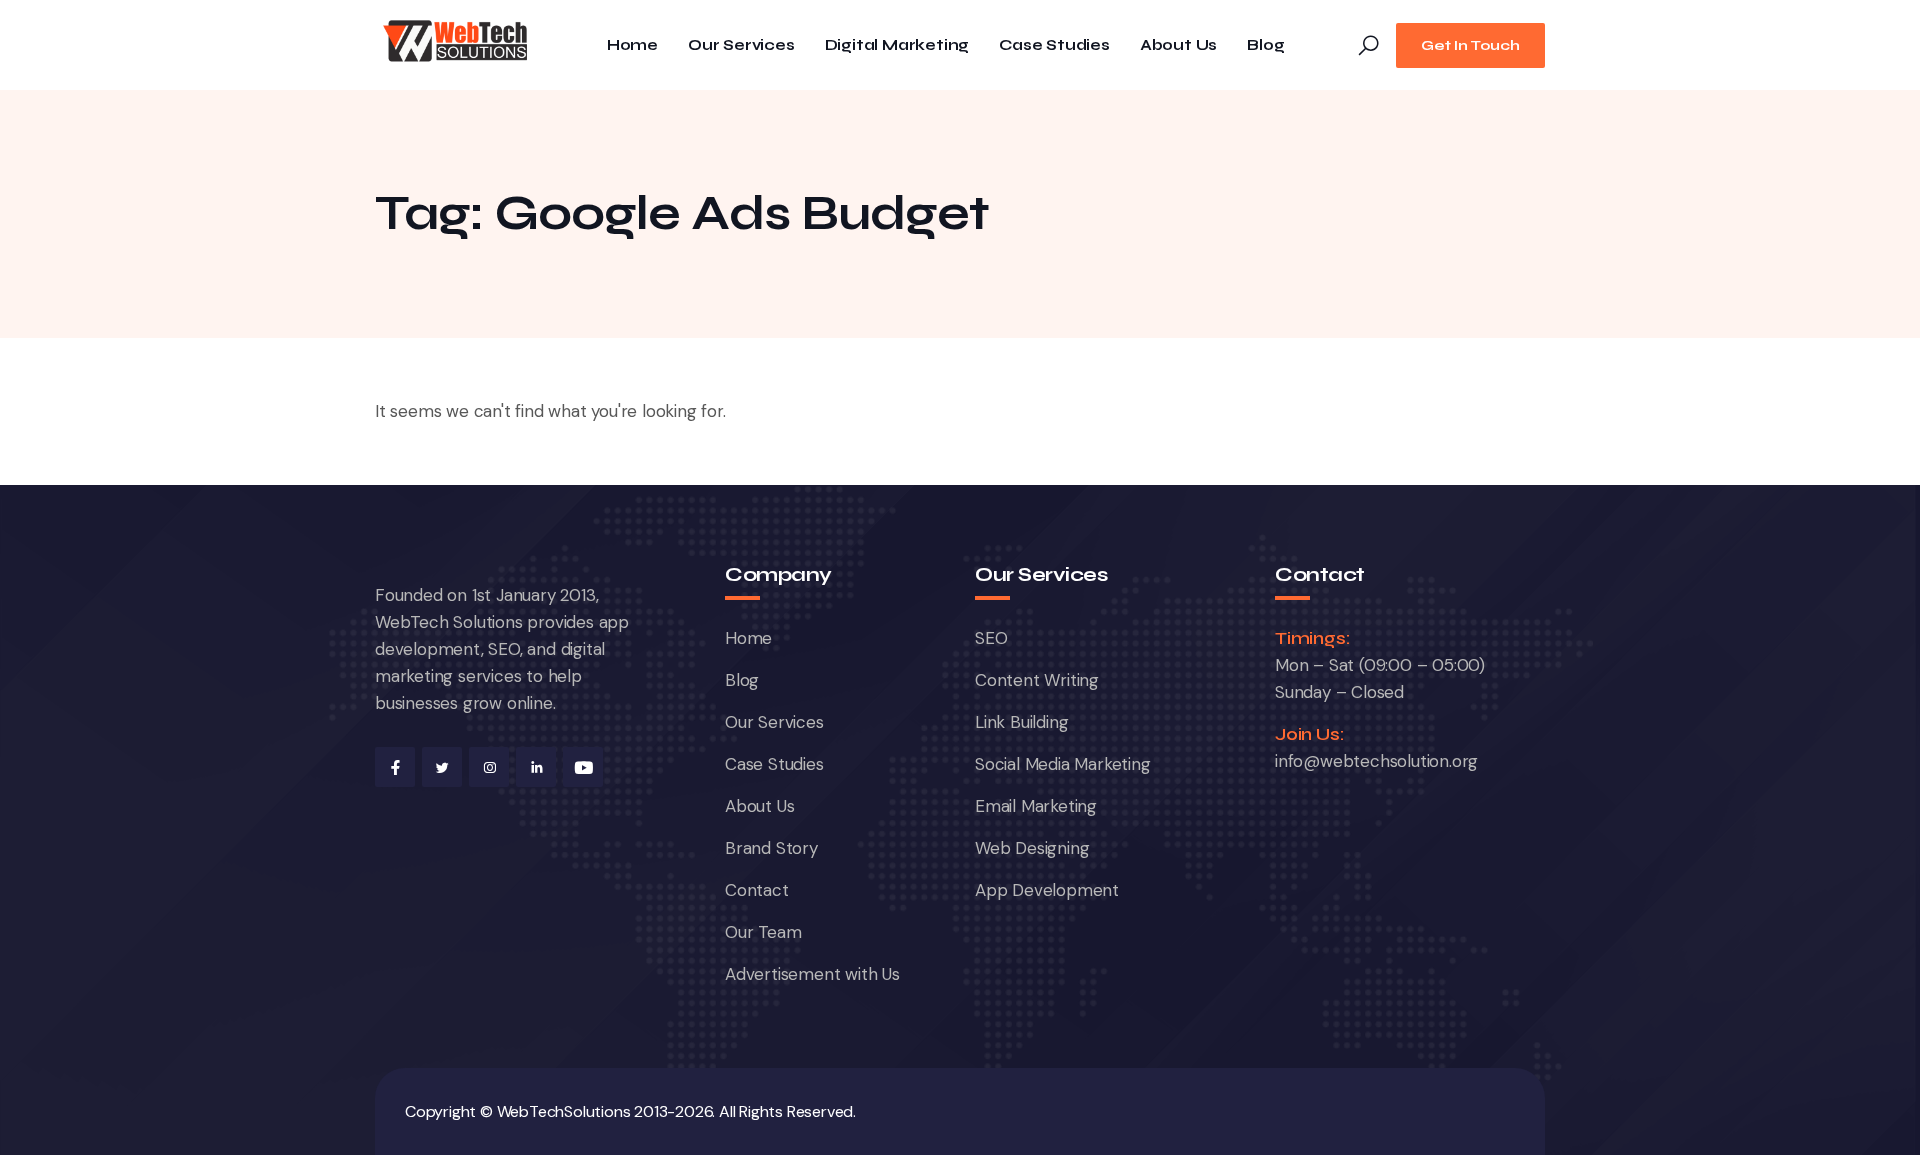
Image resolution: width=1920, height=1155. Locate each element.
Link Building (1021, 722)
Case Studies (1054, 45)
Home (632, 45)
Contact (757, 890)
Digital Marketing (897, 45)
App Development (1047, 890)
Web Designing (1032, 848)
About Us (1178, 45)
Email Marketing (1036, 806)
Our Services (741, 45)
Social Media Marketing (1063, 764)
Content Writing (1037, 680)
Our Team (763, 932)
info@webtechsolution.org (1376, 761)
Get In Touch (1470, 45)
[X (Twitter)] (442, 767)
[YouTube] (583, 767)
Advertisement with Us (812, 974)
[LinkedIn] (536, 767)
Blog (1265, 45)
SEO (991, 638)
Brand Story (771, 848)
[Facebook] (395, 767)
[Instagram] (489, 767)
